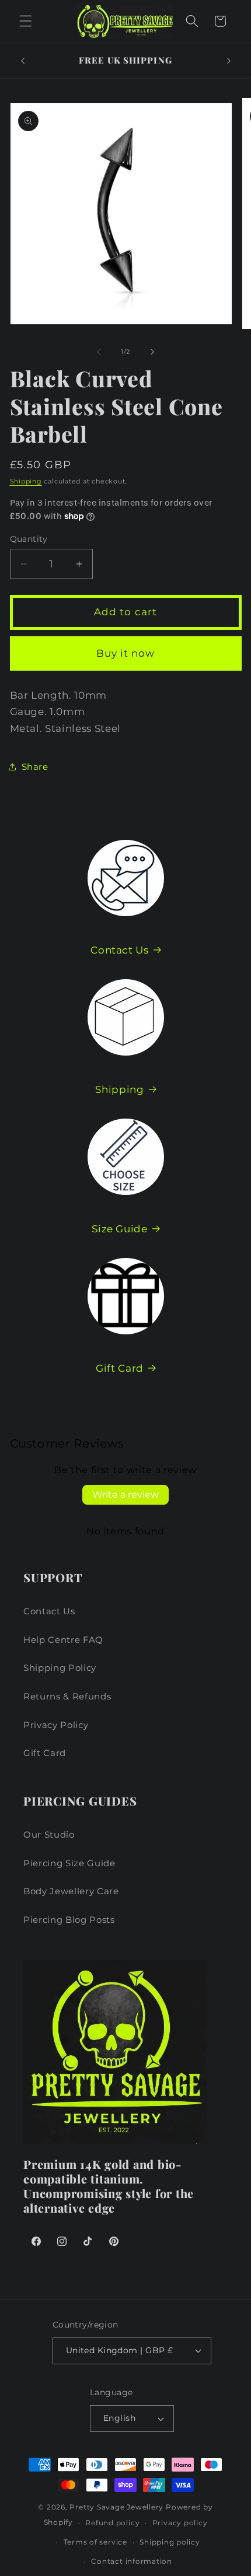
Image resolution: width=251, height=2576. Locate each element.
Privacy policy (180, 2523)
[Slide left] (99, 352)
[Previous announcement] (23, 61)
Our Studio (49, 1834)
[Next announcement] (229, 61)
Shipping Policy (60, 1668)
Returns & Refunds (67, 1696)
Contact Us (120, 950)
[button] (26, 21)
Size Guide (120, 1229)
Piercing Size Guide (69, 1863)
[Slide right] (152, 352)
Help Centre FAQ (63, 1640)
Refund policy (112, 2523)
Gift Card (120, 1368)
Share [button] (35, 767)
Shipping (26, 481)
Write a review (125, 1494)
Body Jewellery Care (71, 1891)
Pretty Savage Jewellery (116, 2507)
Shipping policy (170, 2542)
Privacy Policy (56, 1725)
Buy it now (126, 653)
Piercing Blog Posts (69, 1920)
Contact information (132, 2561)
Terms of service (95, 2542)
